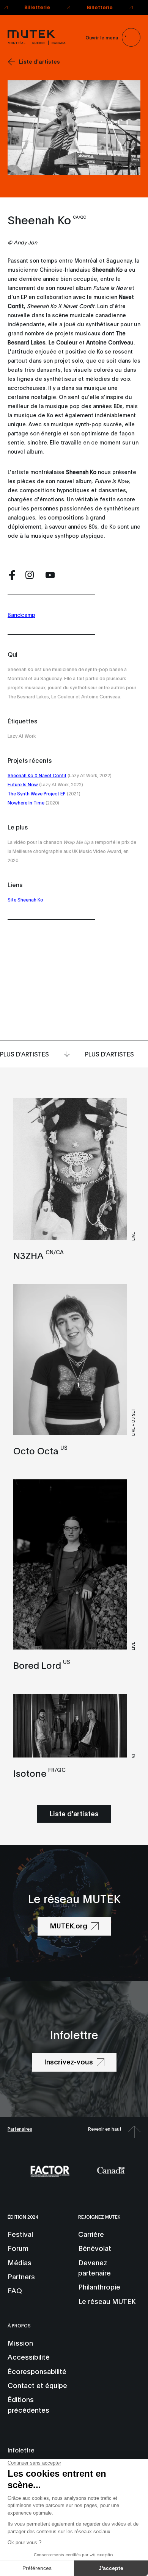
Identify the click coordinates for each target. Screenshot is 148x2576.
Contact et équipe (37, 2385)
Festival (20, 2234)
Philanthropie (99, 2286)
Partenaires (20, 2129)
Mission (20, 2343)
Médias (20, 2262)
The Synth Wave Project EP (37, 793)
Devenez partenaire (94, 2267)
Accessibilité (29, 2357)
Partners (21, 2276)
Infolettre (21, 2450)
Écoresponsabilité (37, 2371)
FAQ (15, 2290)
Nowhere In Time (26, 802)
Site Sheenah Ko (25, 899)
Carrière (91, 2234)
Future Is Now (23, 784)
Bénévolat (95, 2248)
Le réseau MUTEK (107, 2301)
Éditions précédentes (28, 2404)
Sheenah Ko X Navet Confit (37, 775)
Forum (18, 2248)
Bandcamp (21, 614)
